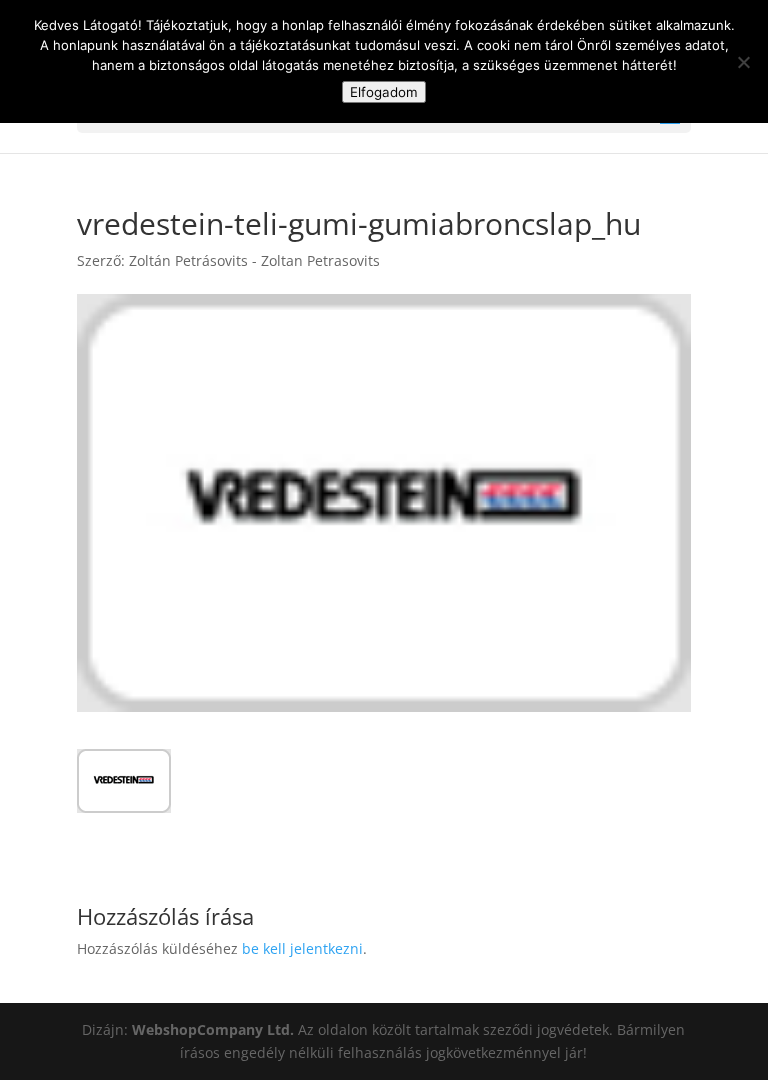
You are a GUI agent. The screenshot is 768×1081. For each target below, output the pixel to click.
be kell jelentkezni (302, 948)
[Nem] (743, 62)
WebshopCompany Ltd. (215, 1029)
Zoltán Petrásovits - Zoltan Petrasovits (254, 260)
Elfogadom (384, 92)
